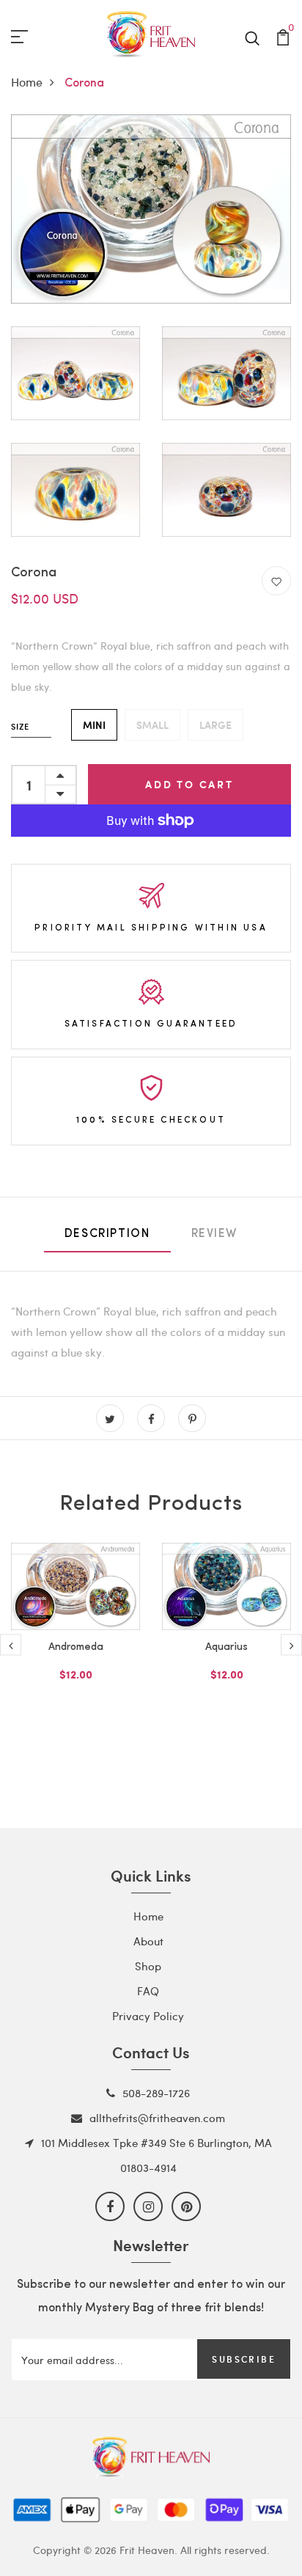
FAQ (148, 1991)
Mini (94, 725)
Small (152, 725)
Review (215, 1234)
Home (27, 82)
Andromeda (76, 1647)
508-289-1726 (156, 2093)
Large (216, 725)
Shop (148, 1966)
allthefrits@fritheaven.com (157, 2118)
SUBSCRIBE (244, 2359)
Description (107, 1234)
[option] (75, 1635)
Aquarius (226, 1647)
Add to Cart (189, 784)
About (148, 1941)
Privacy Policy (148, 2016)
